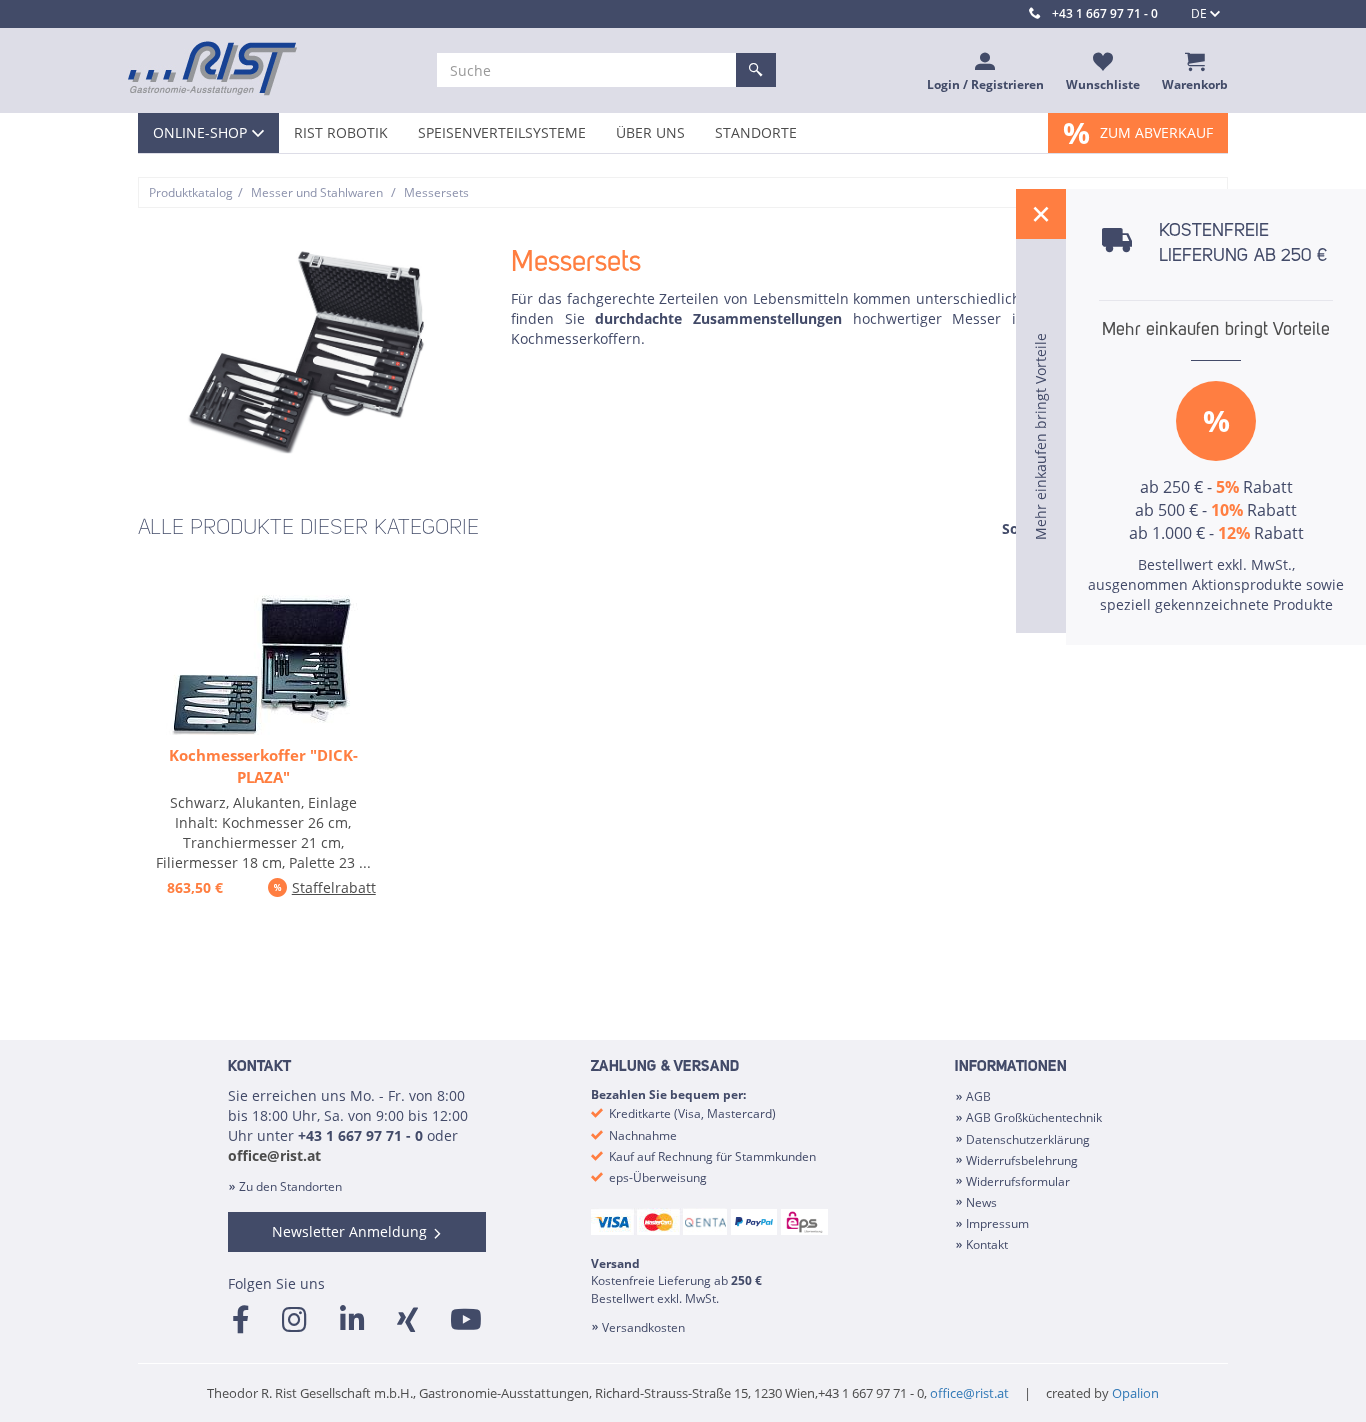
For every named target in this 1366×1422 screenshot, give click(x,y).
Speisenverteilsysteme (502, 132)
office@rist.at (274, 1155)
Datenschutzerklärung (1028, 1139)
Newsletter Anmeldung (349, 1231)
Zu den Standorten (290, 1186)
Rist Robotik (341, 132)
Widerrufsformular (1018, 1181)
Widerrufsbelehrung (1022, 1160)
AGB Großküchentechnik (1034, 1117)
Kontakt (987, 1244)
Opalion (1135, 1393)
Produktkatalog (191, 192)
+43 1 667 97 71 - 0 (1105, 13)
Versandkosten (643, 1327)
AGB (978, 1096)
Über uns (650, 132)
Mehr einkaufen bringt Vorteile (1216, 330)
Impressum (997, 1223)
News (981, 1202)
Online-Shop (200, 132)
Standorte (756, 132)
